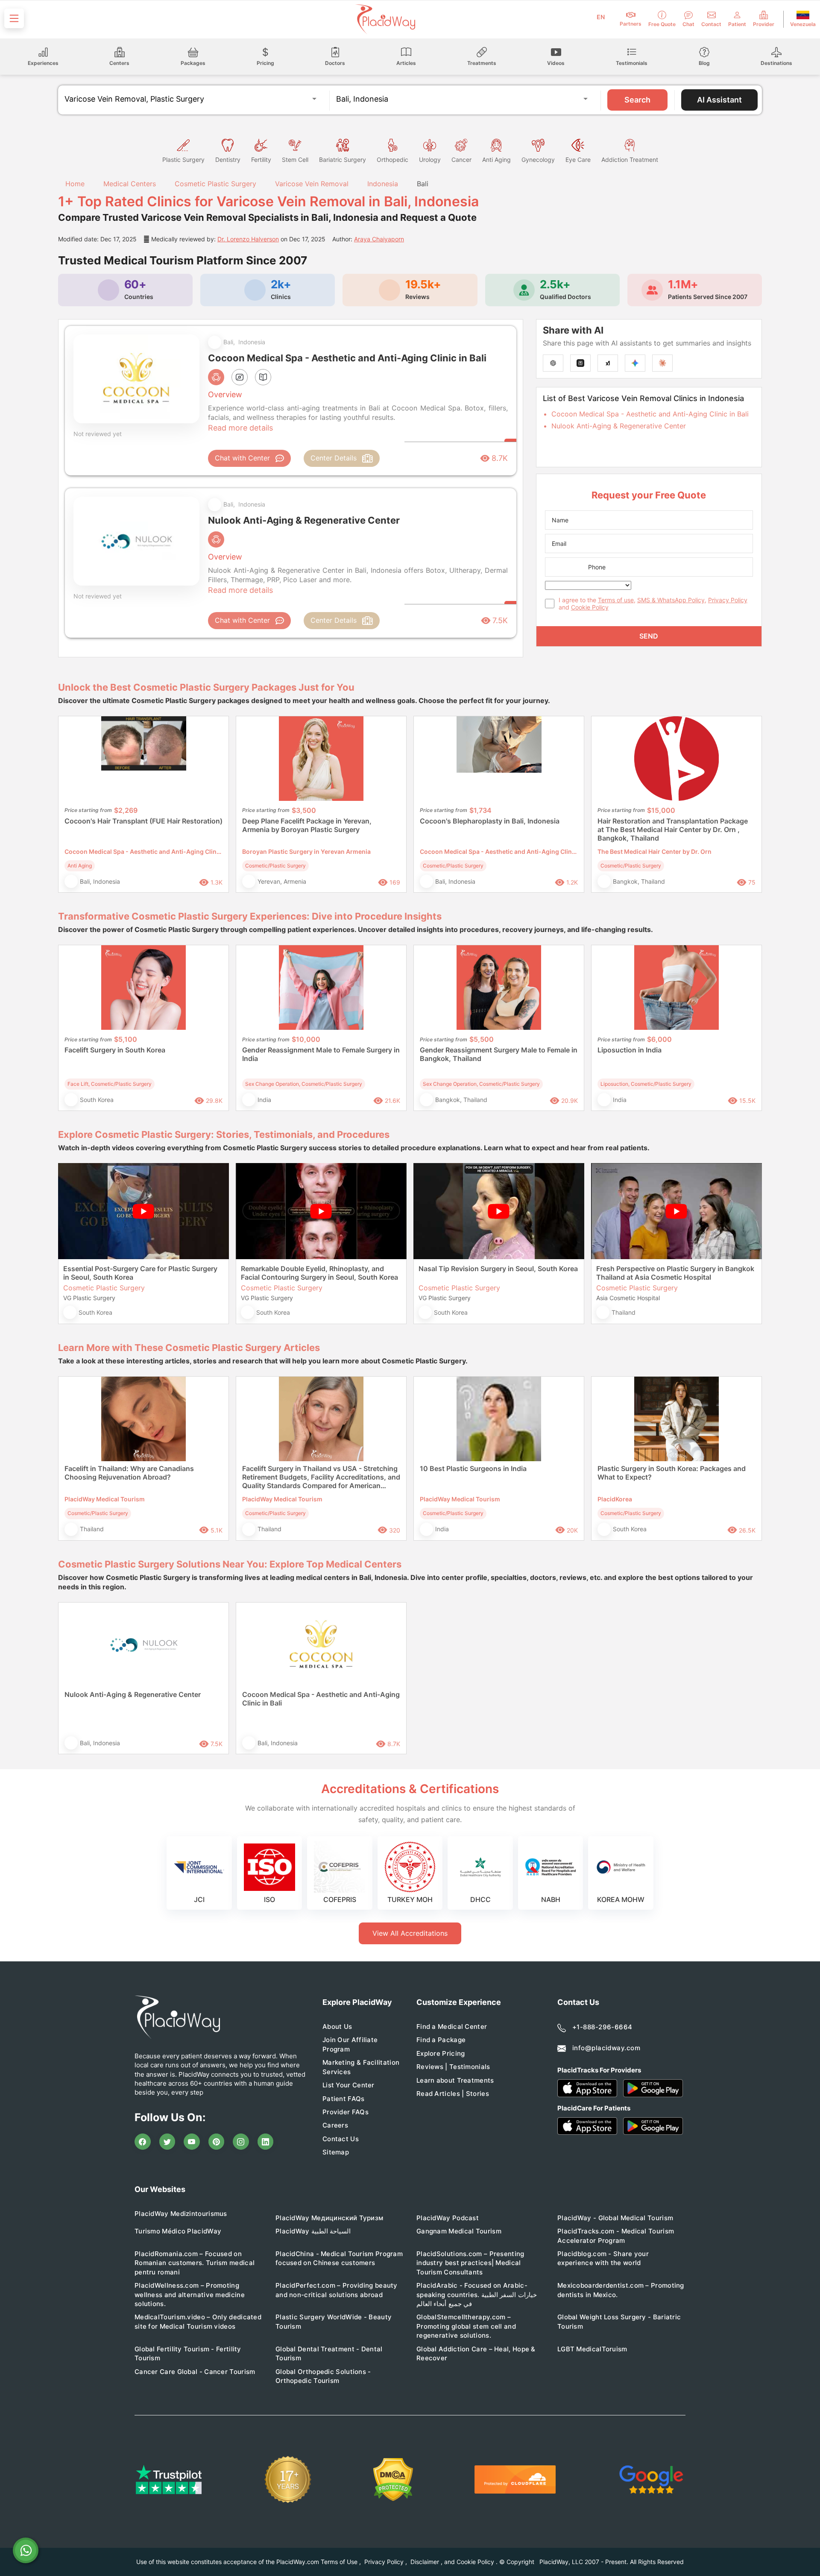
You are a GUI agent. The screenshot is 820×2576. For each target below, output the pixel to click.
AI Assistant (719, 100)
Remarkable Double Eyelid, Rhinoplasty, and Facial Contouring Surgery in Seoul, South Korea (319, 1273)
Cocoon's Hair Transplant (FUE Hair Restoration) (143, 821)
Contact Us (341, 2139)
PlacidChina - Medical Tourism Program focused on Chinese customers (339, 2258)
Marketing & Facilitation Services (361, 2067)
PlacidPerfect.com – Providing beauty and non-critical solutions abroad (337, 2290)
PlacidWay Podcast (448, 2218)
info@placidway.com (606, 2048)
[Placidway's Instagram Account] (241, 2142)
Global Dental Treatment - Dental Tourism (329, 2353)
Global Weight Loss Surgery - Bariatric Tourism (619, 2321)
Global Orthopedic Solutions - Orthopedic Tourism (323, 2376)
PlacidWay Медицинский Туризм (329, 2218)
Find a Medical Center (452, 2027)
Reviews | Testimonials (453, 2067)
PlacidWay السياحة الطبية (313, 2231)
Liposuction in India (630, 1050)
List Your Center (348, 2085)
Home (74, 184)
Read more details (240, 428)
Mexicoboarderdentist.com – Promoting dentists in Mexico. (621, 2290)
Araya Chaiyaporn (379, 239)
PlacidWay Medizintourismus (181, 2214)
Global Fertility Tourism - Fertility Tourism (188, 2353)
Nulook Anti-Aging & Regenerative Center (619, 426)
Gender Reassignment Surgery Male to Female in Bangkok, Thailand (499, 1054)
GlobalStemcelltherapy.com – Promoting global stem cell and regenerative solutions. (466, 2326)
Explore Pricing (441, 2053)
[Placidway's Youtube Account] (192, 2142)
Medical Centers (130, 184)
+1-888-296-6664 (602, 2027)
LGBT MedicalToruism (592, 2349)
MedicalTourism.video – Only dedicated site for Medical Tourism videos (198, 2321)
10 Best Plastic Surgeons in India (473, 1468)
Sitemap (336, 2152)
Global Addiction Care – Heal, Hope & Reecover (476, 2353)
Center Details (334, 458)
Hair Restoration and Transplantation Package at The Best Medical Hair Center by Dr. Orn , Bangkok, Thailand (673, 829)
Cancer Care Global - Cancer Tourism (195, 2372)
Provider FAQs (346, 2112)
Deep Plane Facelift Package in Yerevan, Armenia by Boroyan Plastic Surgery (307, 825)
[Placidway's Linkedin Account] (266, 2142)
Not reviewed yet (98, 434)
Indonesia (383, 184)
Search (637, 100)
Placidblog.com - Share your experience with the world (603, 2258)
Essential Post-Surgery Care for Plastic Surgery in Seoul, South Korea (140, 1273)
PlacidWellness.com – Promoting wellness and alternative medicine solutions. (190, 2295)
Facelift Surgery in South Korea (115, 1050)
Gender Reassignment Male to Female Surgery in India (321, 1054)
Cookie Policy (590, 607)
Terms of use (616, 600)
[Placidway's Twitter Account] (167, 2142)
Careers (335, 2125)
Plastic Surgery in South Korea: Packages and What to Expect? (672, 1473)
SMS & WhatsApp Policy (671, 600)
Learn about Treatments (455, 2080)
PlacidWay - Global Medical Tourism (615, 2218)
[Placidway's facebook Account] (143, 2142)
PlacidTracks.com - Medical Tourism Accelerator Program (616, 2236)
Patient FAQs (344, 2099)
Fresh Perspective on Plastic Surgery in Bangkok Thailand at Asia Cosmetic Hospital (675, 1273)
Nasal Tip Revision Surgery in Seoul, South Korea (498, 1269)
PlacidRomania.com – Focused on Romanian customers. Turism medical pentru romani (195, 2263)
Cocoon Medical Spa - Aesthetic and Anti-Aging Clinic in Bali (650, 414)
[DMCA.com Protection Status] (393, 2480)
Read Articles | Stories (453, 2094)
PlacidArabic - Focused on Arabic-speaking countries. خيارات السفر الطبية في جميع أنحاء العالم (477, 2295)
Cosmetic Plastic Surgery (215, 184)
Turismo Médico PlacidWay (178, 2231)
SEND (649, 636)
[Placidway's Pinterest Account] (217, 2142)
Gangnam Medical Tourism (459, 2231)
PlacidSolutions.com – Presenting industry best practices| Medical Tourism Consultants (470, 2263)
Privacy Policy (728, 600)
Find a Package (441, 2040)
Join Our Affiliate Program (350, 2044)
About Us (337, 2027)
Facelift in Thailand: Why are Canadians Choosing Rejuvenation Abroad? (129, 1473)
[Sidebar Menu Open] (14, 18)
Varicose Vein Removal (312, 184)
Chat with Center (242, 458)
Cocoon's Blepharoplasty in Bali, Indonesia (490, 821)
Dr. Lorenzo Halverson (248, 239)
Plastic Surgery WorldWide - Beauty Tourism (334, 2321)
